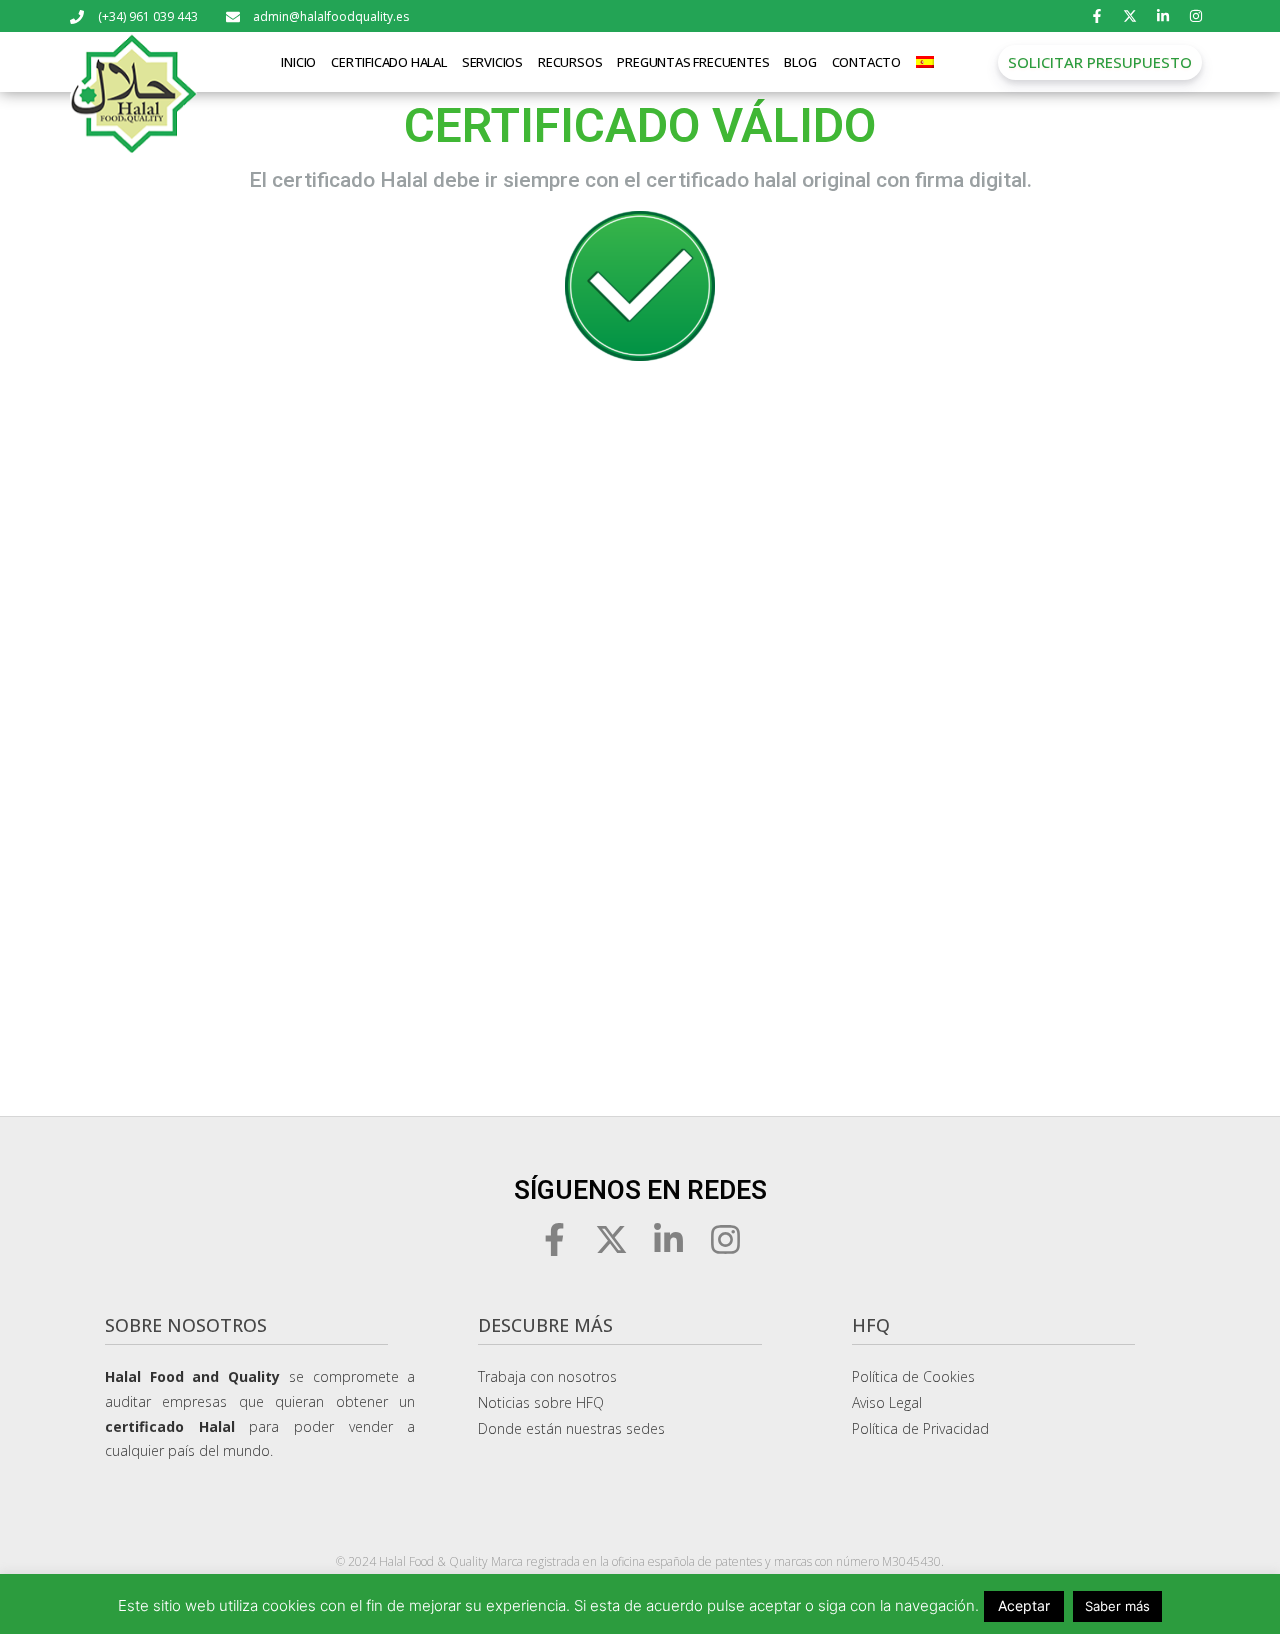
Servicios (492, 62)
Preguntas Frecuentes (693, 62)
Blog (800, 62)
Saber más (1117, 1606)
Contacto (866, 62)
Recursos (570, 62)
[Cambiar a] (925, 62)
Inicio (298, 62)
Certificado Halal (389, 62)
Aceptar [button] (1024, 1605)
